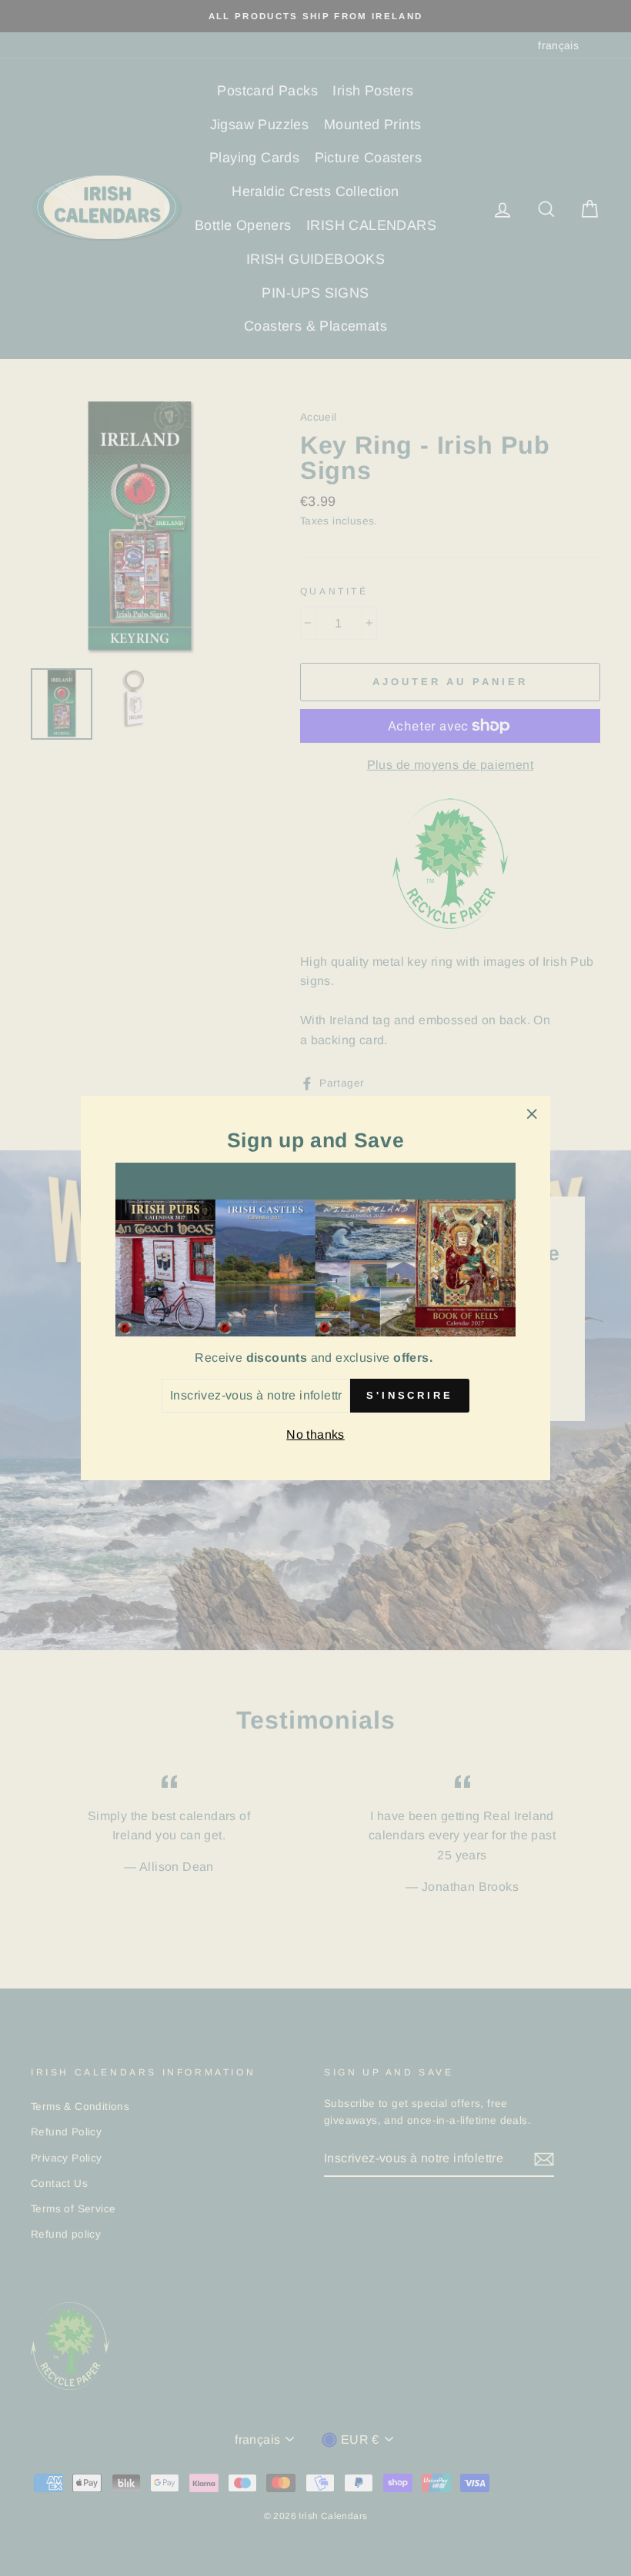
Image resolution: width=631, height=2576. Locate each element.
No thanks (315, 1434)
